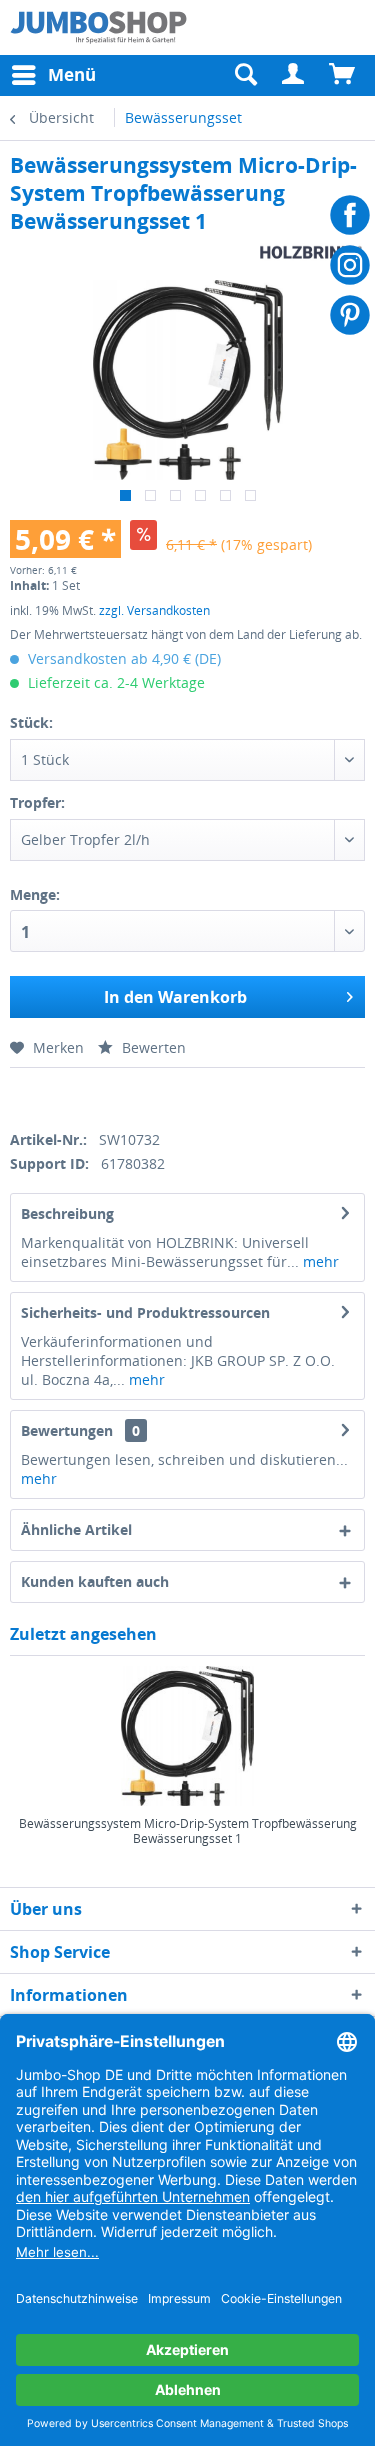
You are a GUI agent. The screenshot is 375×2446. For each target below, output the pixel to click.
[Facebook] (17, 1095)
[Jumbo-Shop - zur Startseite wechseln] (99, 27)
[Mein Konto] (294, 75)
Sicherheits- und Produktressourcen (145, 1312)
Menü (72, 74)
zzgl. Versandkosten (154, 610)
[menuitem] (294, 75)
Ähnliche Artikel (76, 1529)
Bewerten (152, 1047)
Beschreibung (67, 1213)
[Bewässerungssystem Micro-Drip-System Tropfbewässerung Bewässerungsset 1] (187, 1736)
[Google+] (87, 1095)
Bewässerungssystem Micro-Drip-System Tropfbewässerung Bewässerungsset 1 (188, 1831)
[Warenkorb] (343, 75)
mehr (319, 1261)
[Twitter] (52, 1095)
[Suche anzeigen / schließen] (245, 75)
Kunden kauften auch (95, 1581)
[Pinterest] (121, 1095)
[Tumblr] (156, 1095)
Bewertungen (67, 1430)
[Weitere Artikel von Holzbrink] (311, 252)
